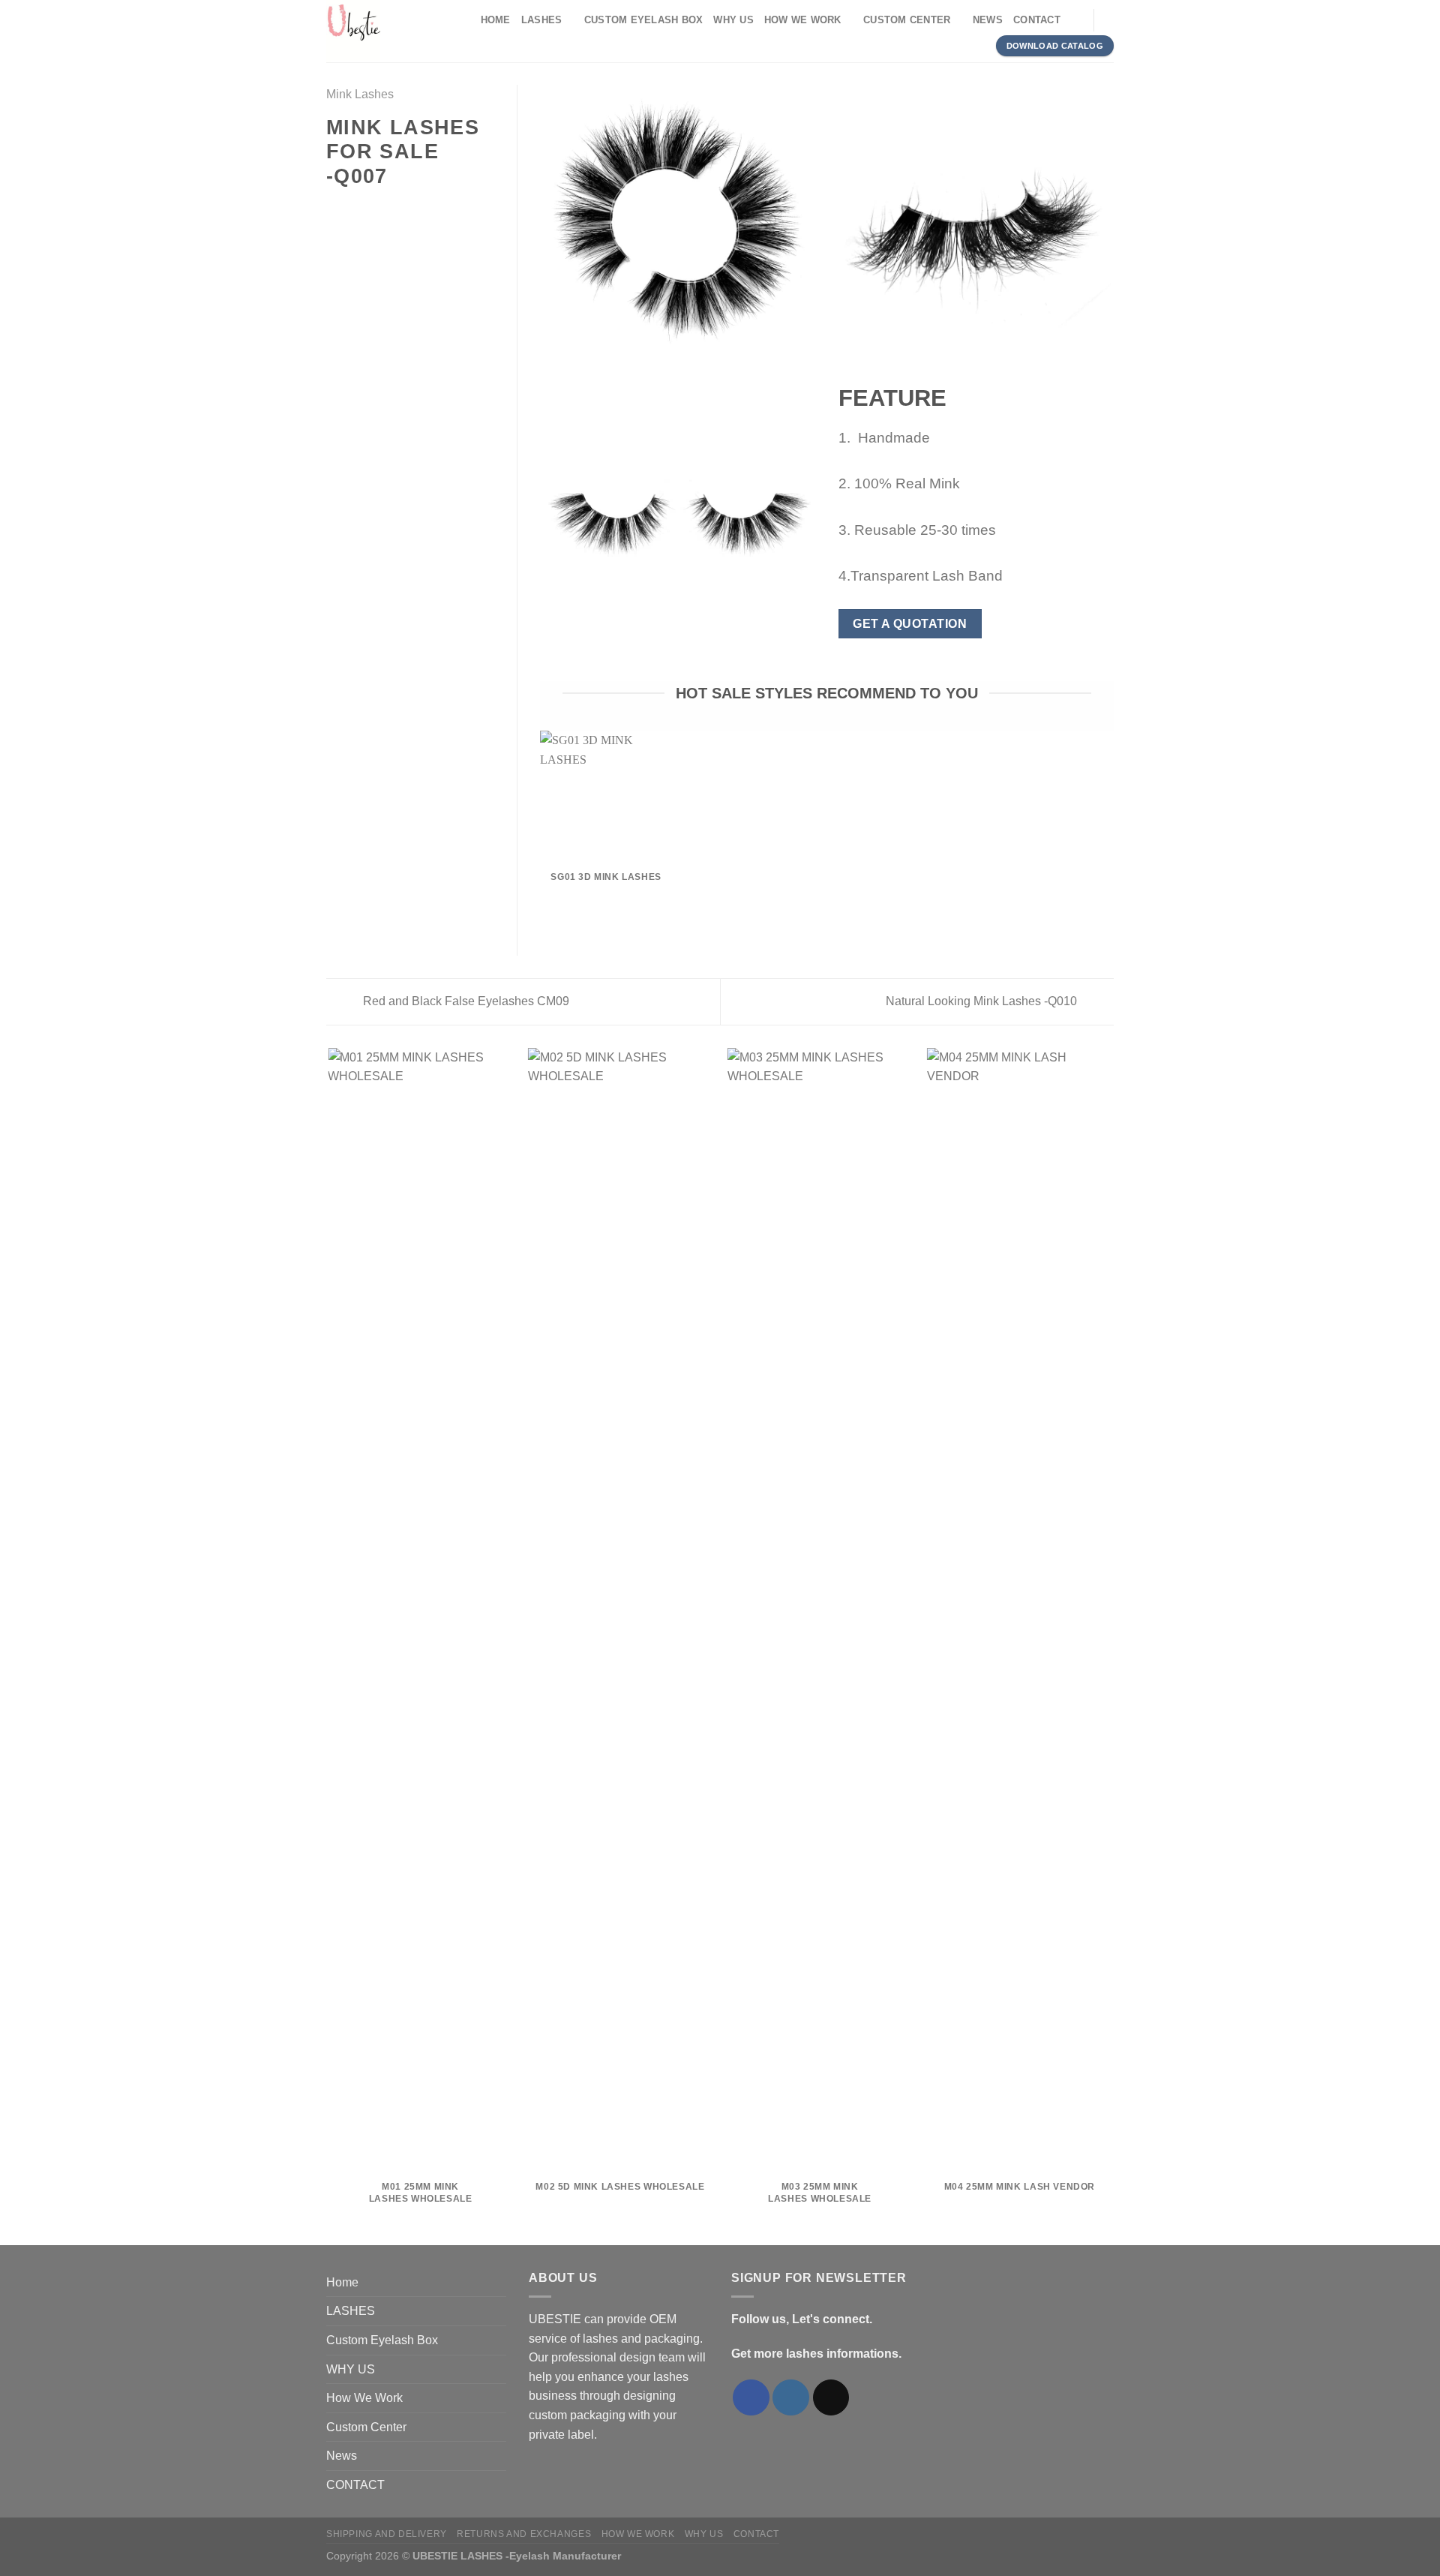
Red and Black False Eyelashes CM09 (465, 1001)
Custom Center (907, 20)
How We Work (803, 20)
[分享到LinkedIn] (409, 209)
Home (496, 20)
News (988, 20)
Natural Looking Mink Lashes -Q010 (983, 1001)
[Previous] (329, 1645)
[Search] (1077, 20)
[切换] (500, 2311)
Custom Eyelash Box (644, 20)
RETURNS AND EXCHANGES (524, 2534)
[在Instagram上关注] (791, 2398)
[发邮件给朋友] (372, 209)
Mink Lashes (360, 94)
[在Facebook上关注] (751, 2398)
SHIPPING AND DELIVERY (387, 2534)
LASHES (542, 20)
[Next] (1111, 1645)
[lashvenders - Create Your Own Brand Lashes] (390, 31)
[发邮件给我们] (831, 2398)
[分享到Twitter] (354, 209)
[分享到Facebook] (335, 209)
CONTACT (1037, 20)
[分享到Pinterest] (390, 209)
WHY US (733, 20)
